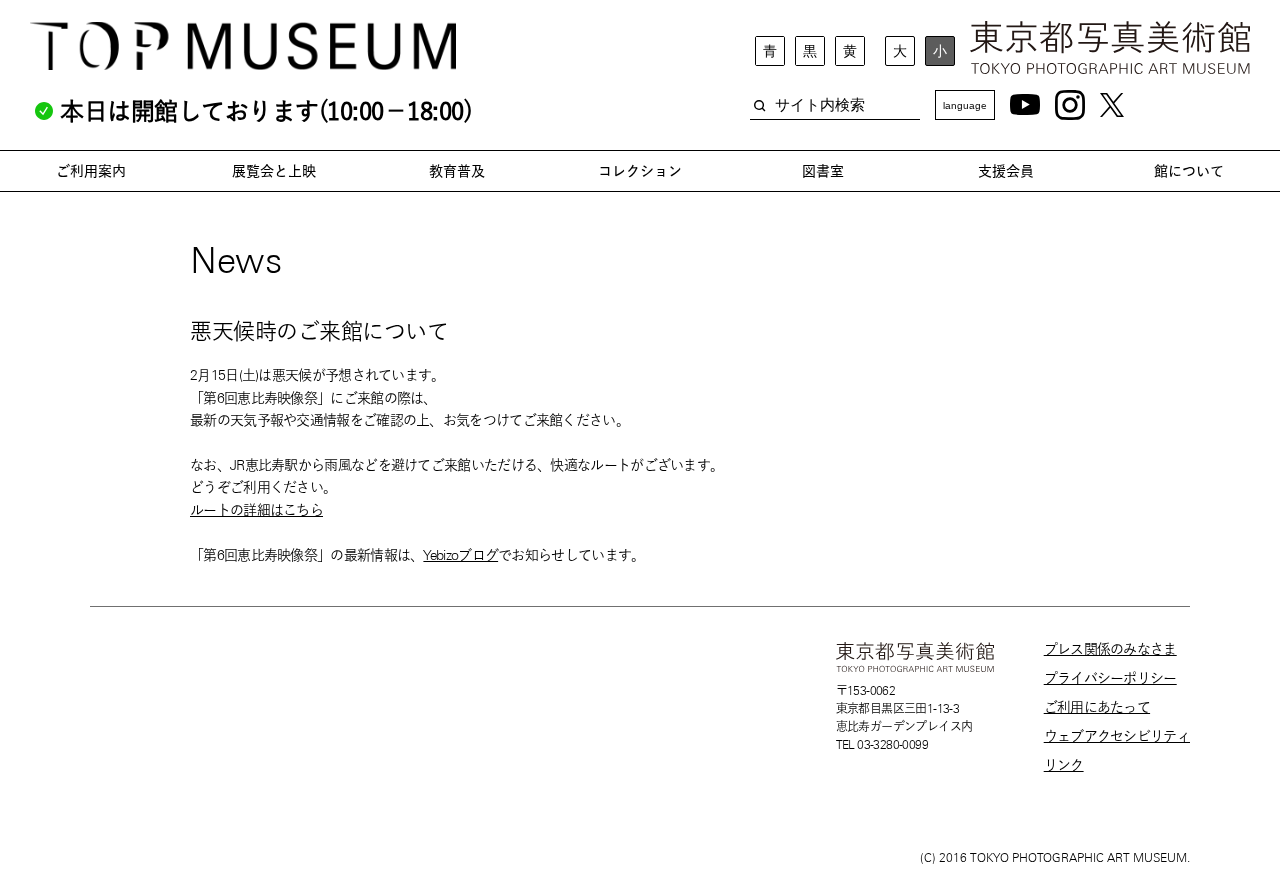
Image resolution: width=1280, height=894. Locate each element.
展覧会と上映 (274, 171)
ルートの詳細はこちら (256, 510)
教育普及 (457, 171)
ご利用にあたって (1097, 707)
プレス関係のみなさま (1110, 649)
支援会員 (1006, 171)
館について (1189, 171)
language (965, 105)
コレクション (640, 171)
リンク (1064, 765)
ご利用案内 (91, 171)
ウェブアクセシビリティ (1117, 736)
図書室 (823, 171)
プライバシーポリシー (1110, 678)
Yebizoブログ (460, 555)
